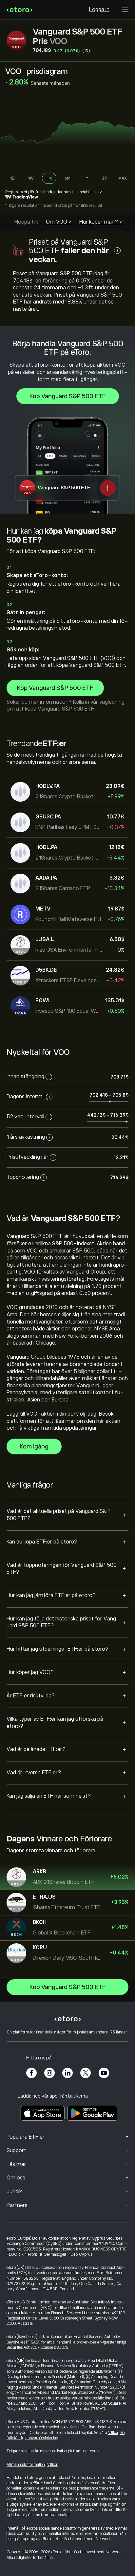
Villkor (113, 2433)
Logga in (99, 10)
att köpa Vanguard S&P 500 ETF (55, 709)
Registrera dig (17, 192)
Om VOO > (58, 222)
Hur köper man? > (101, 222)
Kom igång (34, 1446)
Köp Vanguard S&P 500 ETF (68, 396)
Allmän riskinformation (26, 2465)
